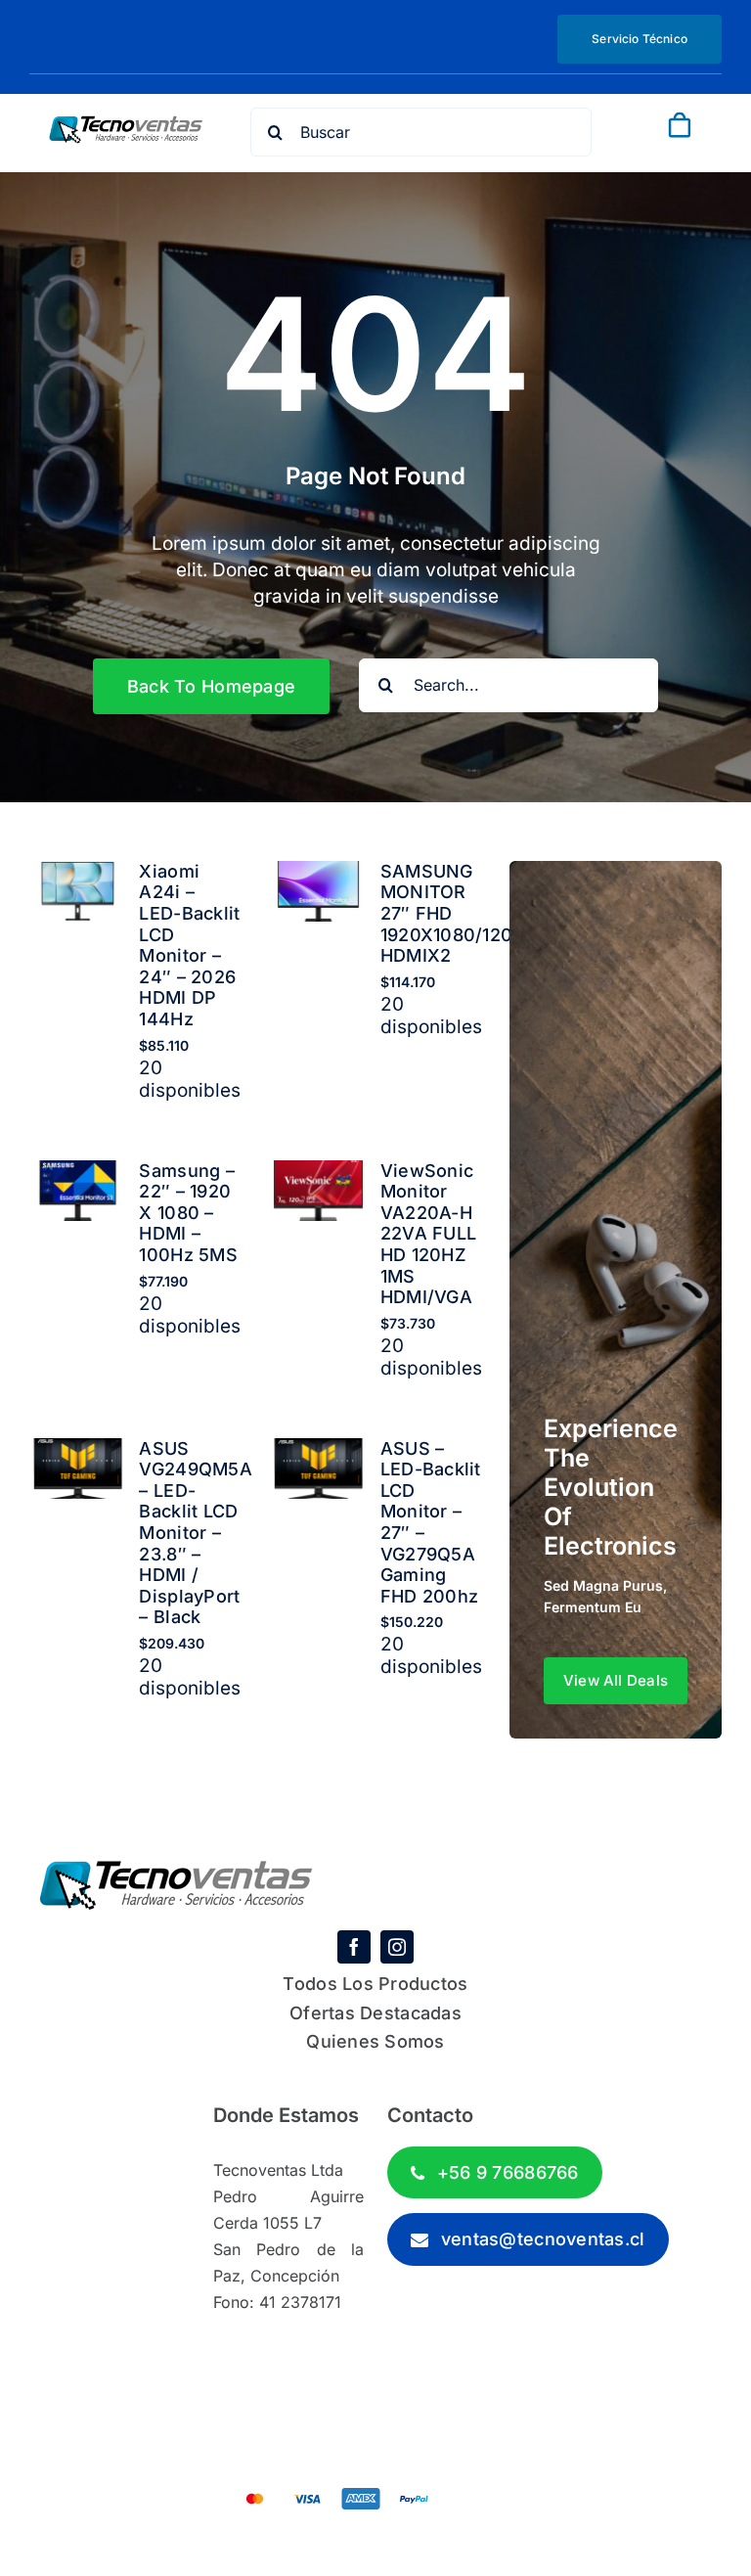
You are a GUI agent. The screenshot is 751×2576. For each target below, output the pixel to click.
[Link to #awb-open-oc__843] (668, 158)
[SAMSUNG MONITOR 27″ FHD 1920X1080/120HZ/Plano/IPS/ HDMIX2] (318, 874)
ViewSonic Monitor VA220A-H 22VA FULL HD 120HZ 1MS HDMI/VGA (428, 1234)
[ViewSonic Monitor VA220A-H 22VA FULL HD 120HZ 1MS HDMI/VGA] (318, 1174)
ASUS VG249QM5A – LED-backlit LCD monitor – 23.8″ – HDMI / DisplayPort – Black (195, 1533)
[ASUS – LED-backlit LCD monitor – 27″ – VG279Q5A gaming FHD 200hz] (318, 1451)
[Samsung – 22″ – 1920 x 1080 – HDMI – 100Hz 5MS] (78, 1174)
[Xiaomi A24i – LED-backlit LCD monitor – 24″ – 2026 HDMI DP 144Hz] (78, 874)
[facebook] (354, 1947)
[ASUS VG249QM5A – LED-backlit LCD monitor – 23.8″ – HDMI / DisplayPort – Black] (78, 1451)
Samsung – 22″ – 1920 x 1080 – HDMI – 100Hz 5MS (188, 1213)
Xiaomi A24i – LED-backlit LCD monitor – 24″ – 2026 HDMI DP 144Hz (189, 945)
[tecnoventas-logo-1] (126, 125)
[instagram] (397, 1947)
